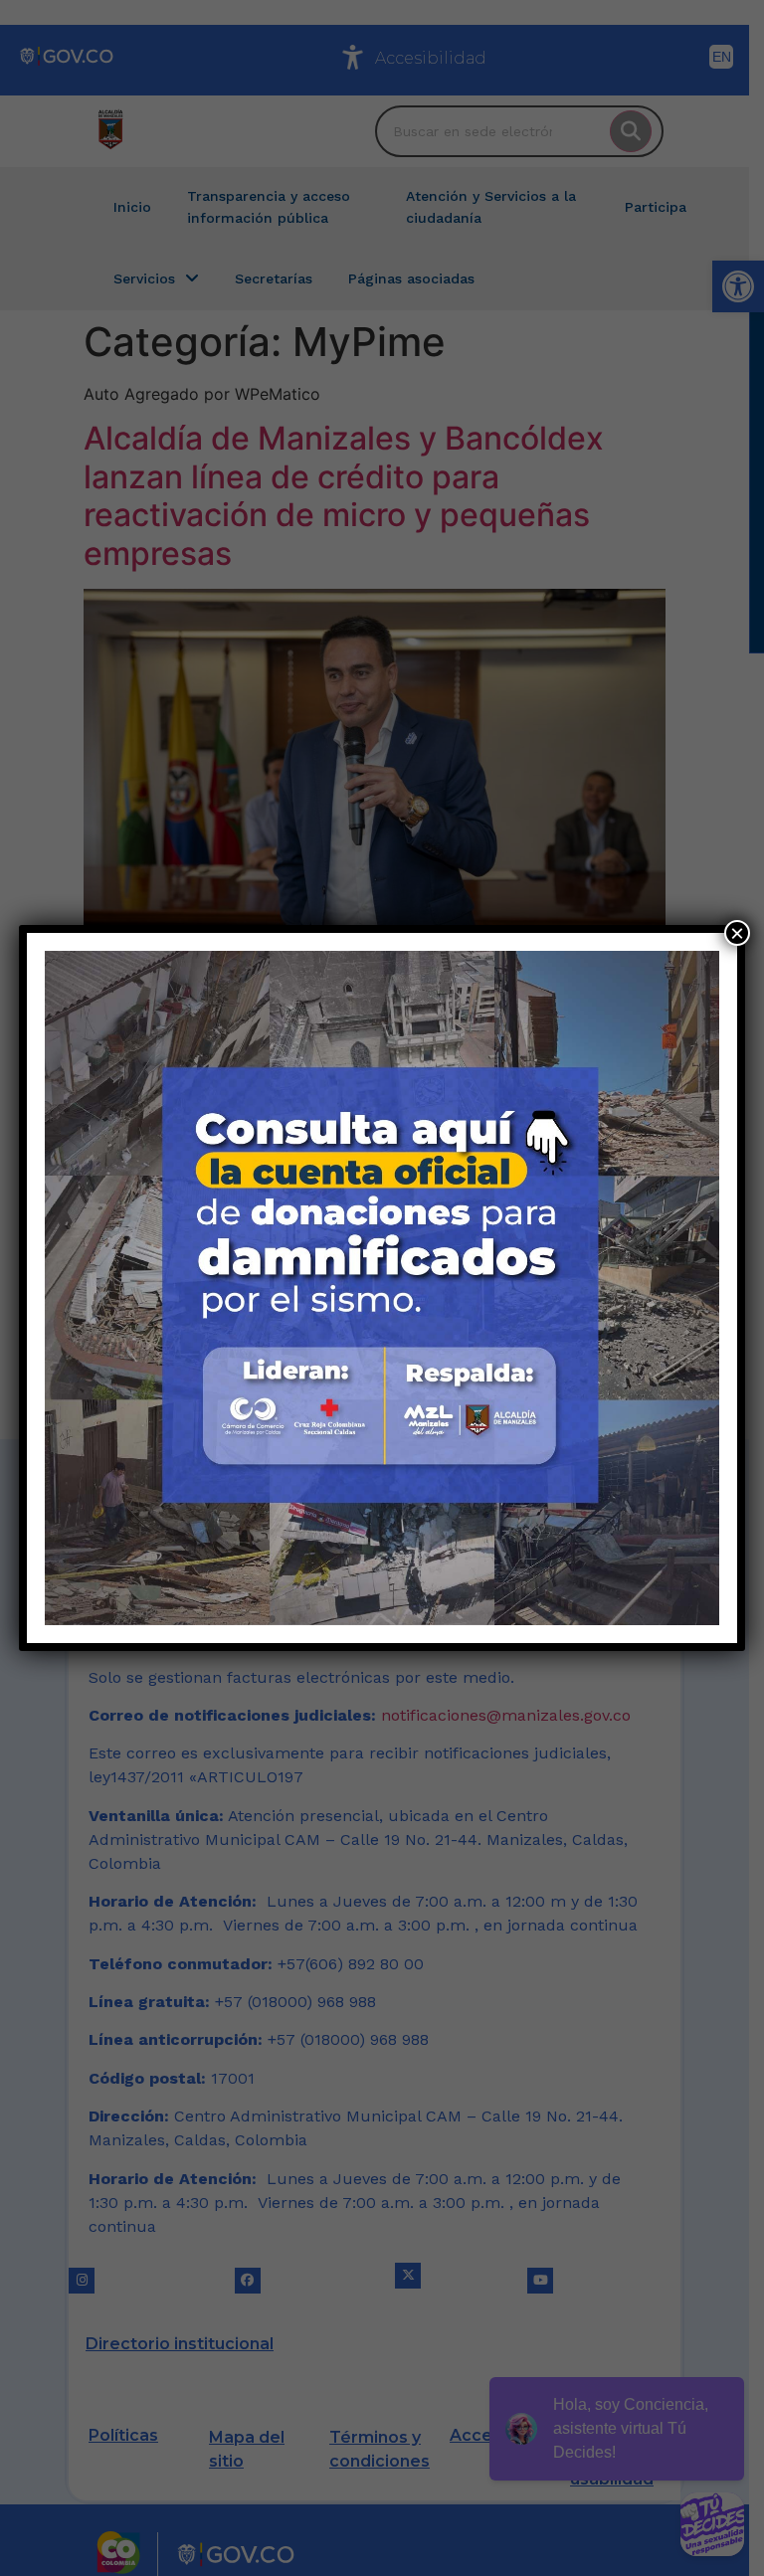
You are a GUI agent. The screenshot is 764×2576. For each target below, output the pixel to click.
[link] (382, 1288)
